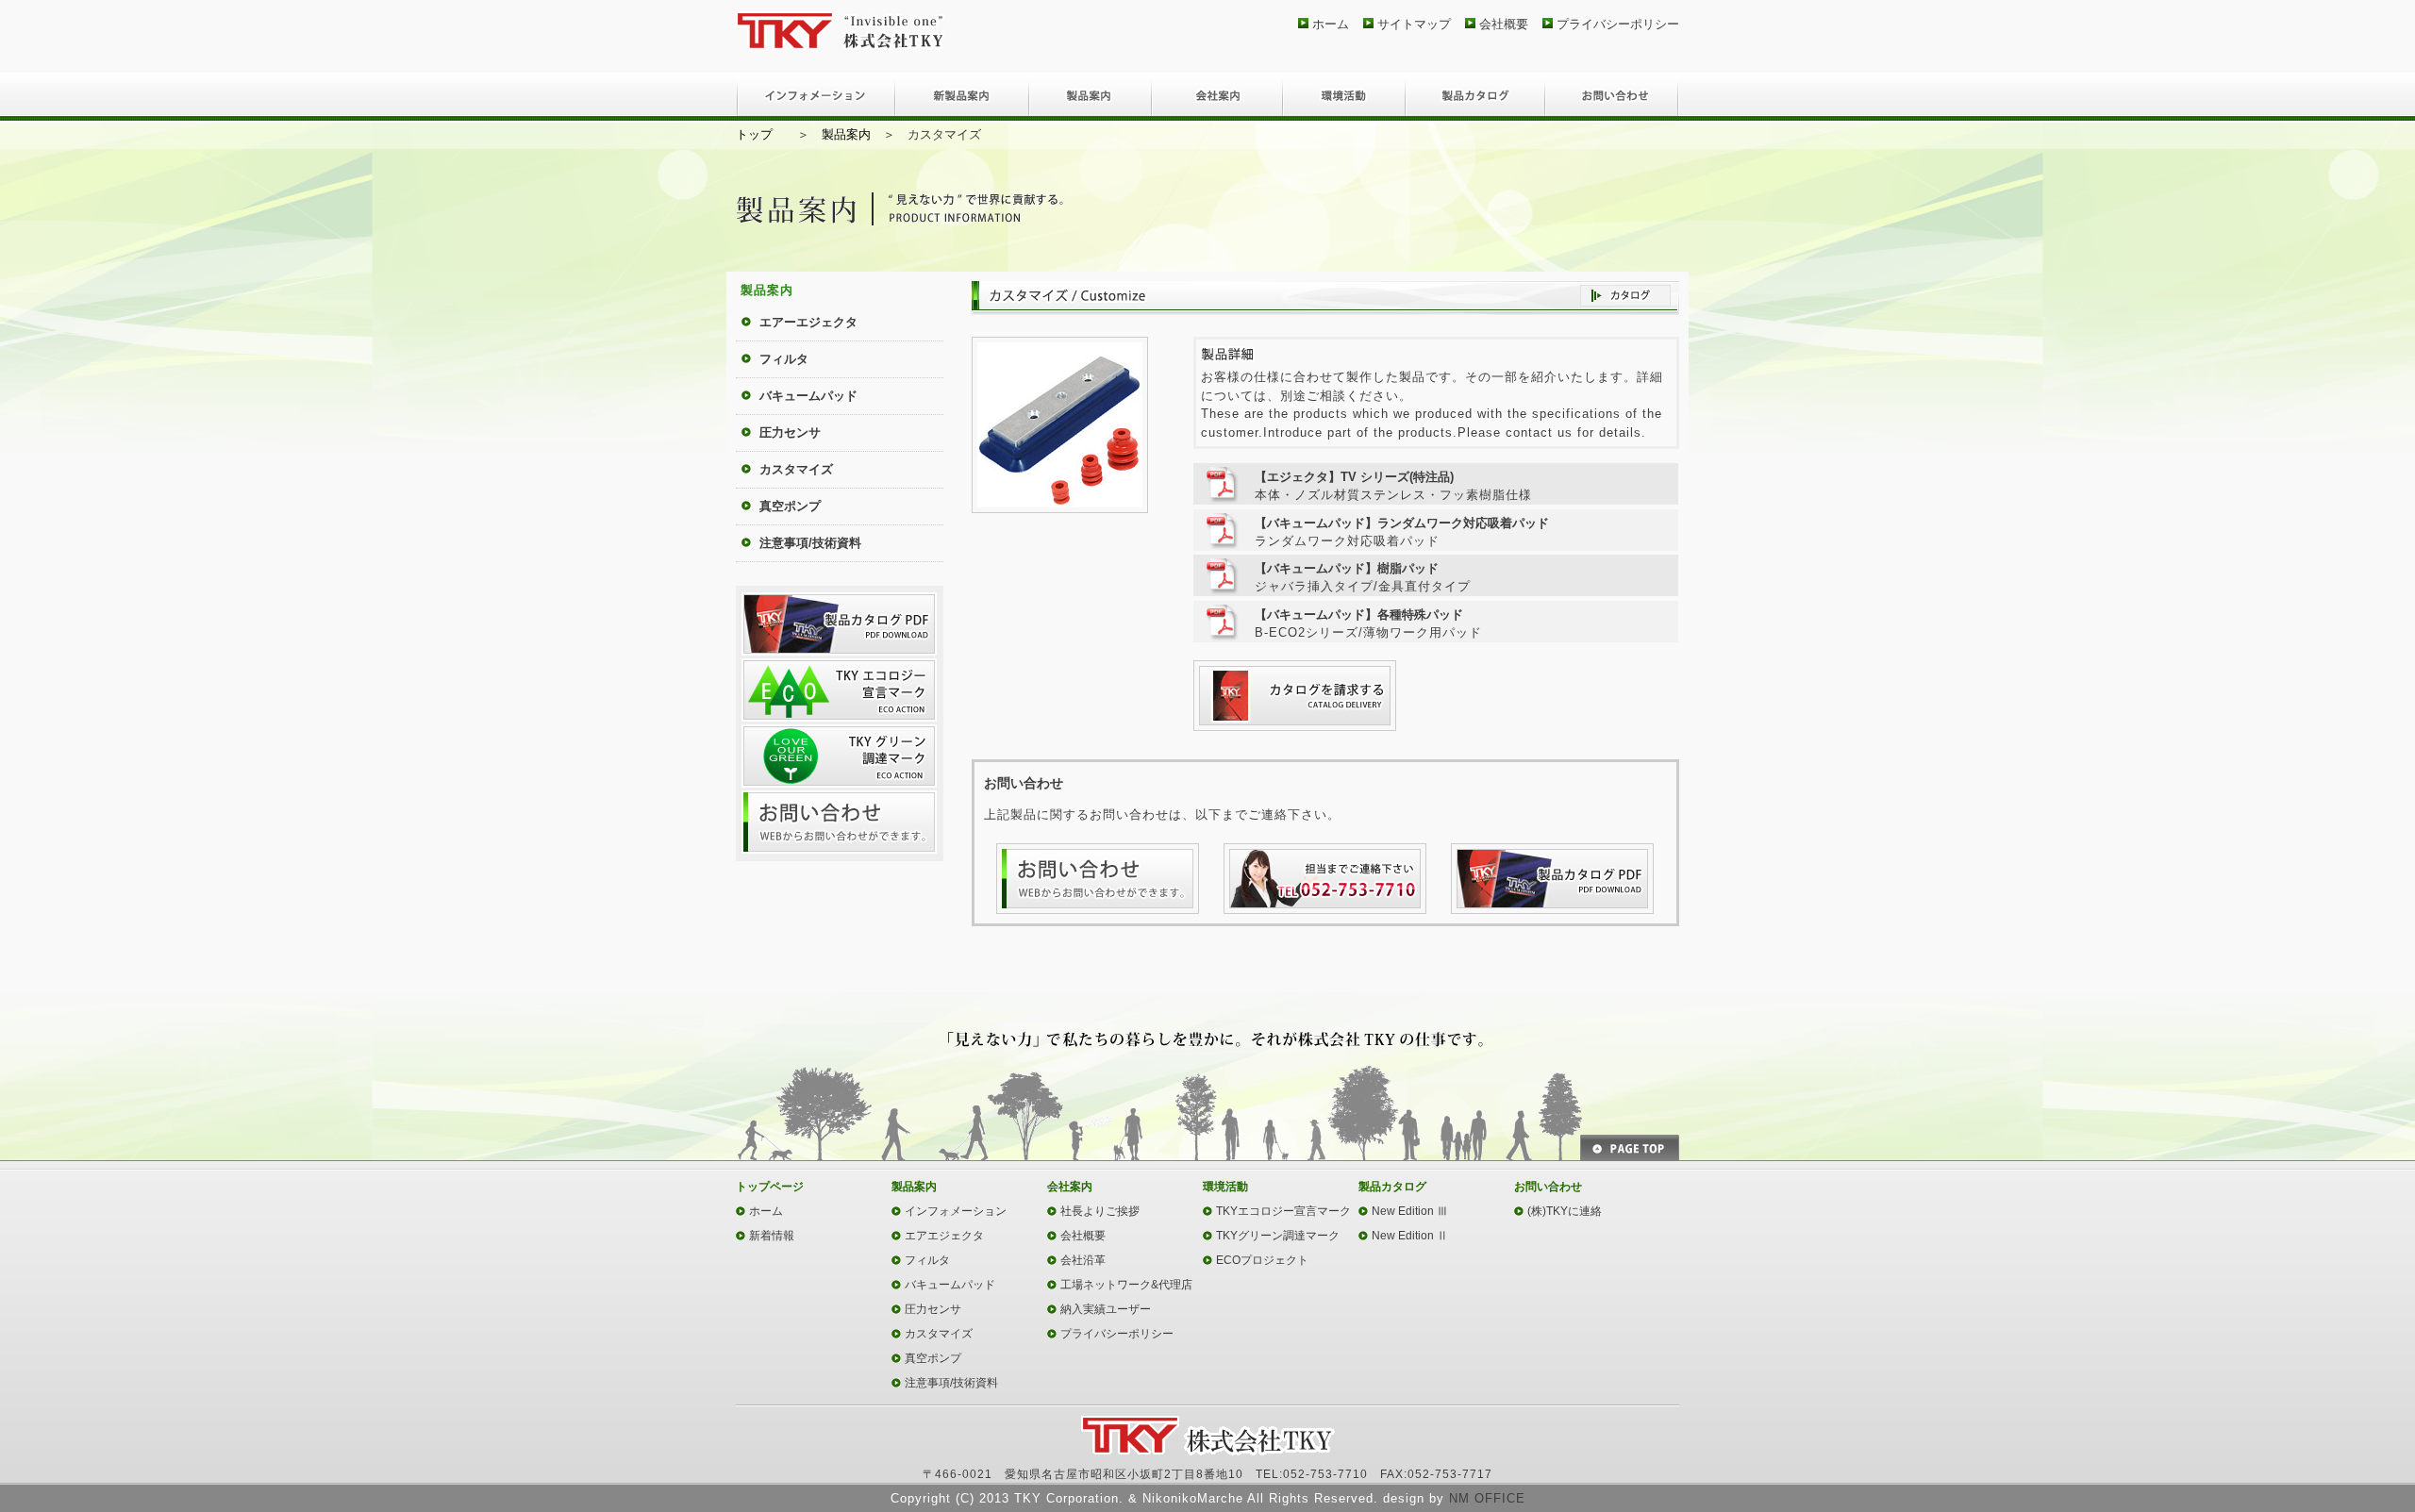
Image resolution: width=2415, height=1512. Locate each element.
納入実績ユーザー (1106, 1309)
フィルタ (784, 359)
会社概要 (1504, 24)
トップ (754, 134)
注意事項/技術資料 (810, 543)
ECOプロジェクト (1262, 1260)
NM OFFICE (1487, 1498)
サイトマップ (1414, 24)
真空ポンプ (790, 506)
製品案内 (1091, 97)
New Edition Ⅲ (1410, 1211)
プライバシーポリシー (1618, 24)
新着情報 (772, 1236)
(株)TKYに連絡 (1565, 1211)
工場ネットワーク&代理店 (1126, 1285)
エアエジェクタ (944, 1236)
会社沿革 (1083, 1260)
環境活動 (1344, 97)
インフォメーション (816, 97)
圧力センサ (790, 432)
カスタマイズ (796, 469)
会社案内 (1217, 97)
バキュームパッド (808, 396)
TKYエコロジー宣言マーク (1283, 1211)
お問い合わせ (1612, 97)
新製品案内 (962, 97)
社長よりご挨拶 (1100, 1211)
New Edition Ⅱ (1410, 1236)
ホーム (1331, 24)
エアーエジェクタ (808, 322)
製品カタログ (1475, 97)
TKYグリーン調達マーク (1278, 1236)
